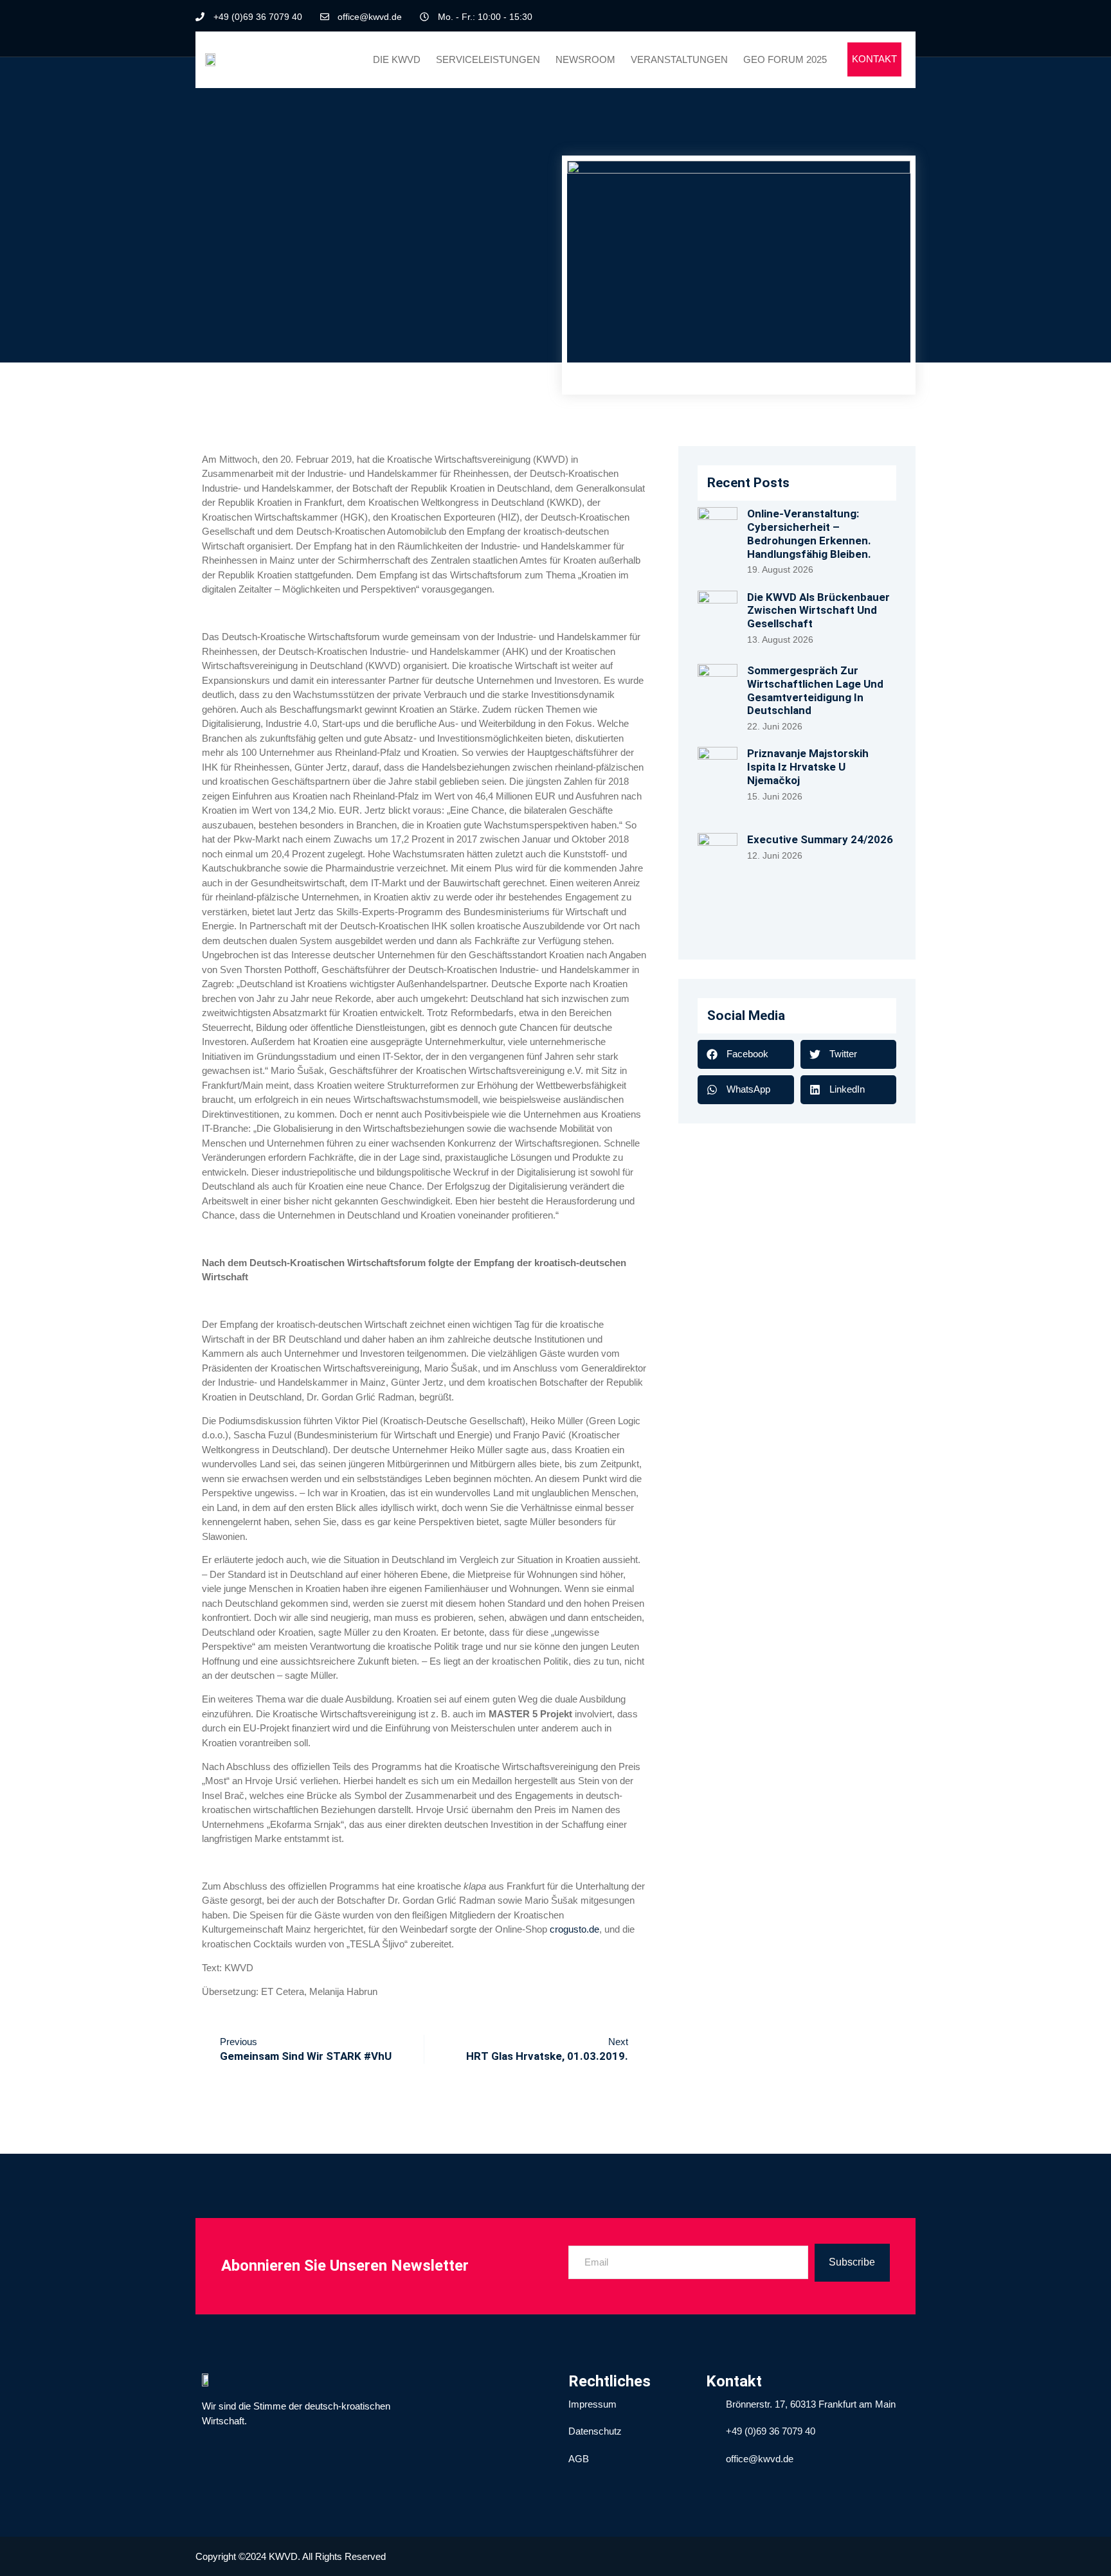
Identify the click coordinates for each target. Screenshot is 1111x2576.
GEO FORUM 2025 (785, 59)
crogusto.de (574, 1929)
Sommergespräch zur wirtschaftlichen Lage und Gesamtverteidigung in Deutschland (815, 690)
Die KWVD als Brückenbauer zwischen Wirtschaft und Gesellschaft (818, 610)
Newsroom (585, 59)
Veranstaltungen (679, 59)
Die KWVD (397, 59)
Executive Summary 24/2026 (820, 839)
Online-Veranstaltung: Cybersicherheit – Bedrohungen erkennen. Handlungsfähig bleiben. (809, 533)
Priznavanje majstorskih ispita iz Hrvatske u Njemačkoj (808, 766)
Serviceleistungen (488, 59)
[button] (746, 1054)
